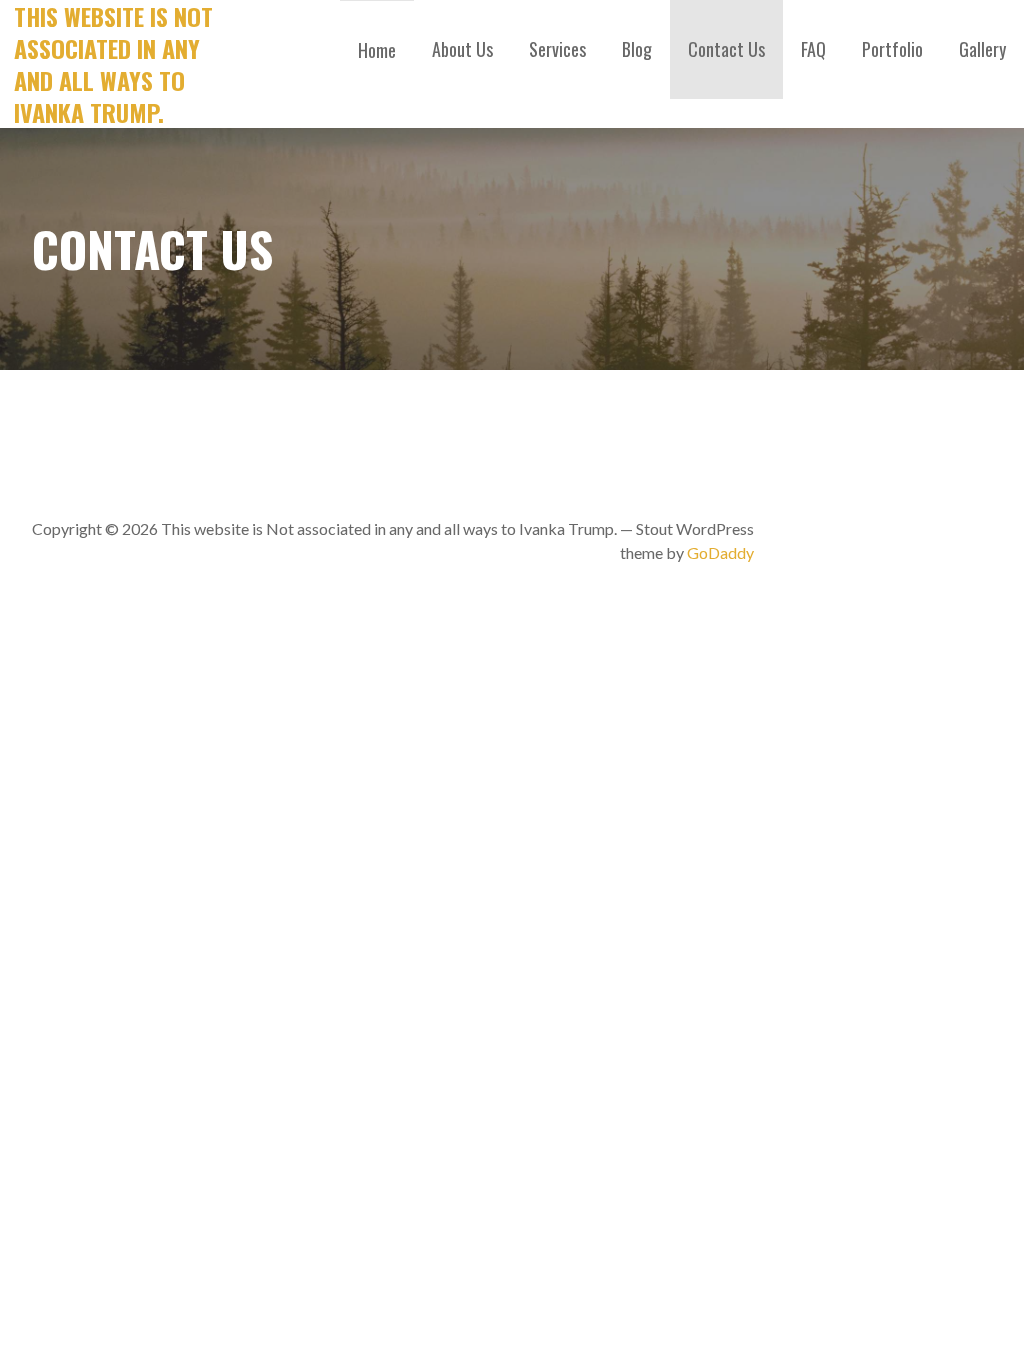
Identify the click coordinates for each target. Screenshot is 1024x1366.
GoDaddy (720, 552)
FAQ (813, 49)
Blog (637, 49)
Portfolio (892, 49)
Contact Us (726, 49)
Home (377, 50)
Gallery (982, 49)
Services (557, 49)
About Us (462, 49)
